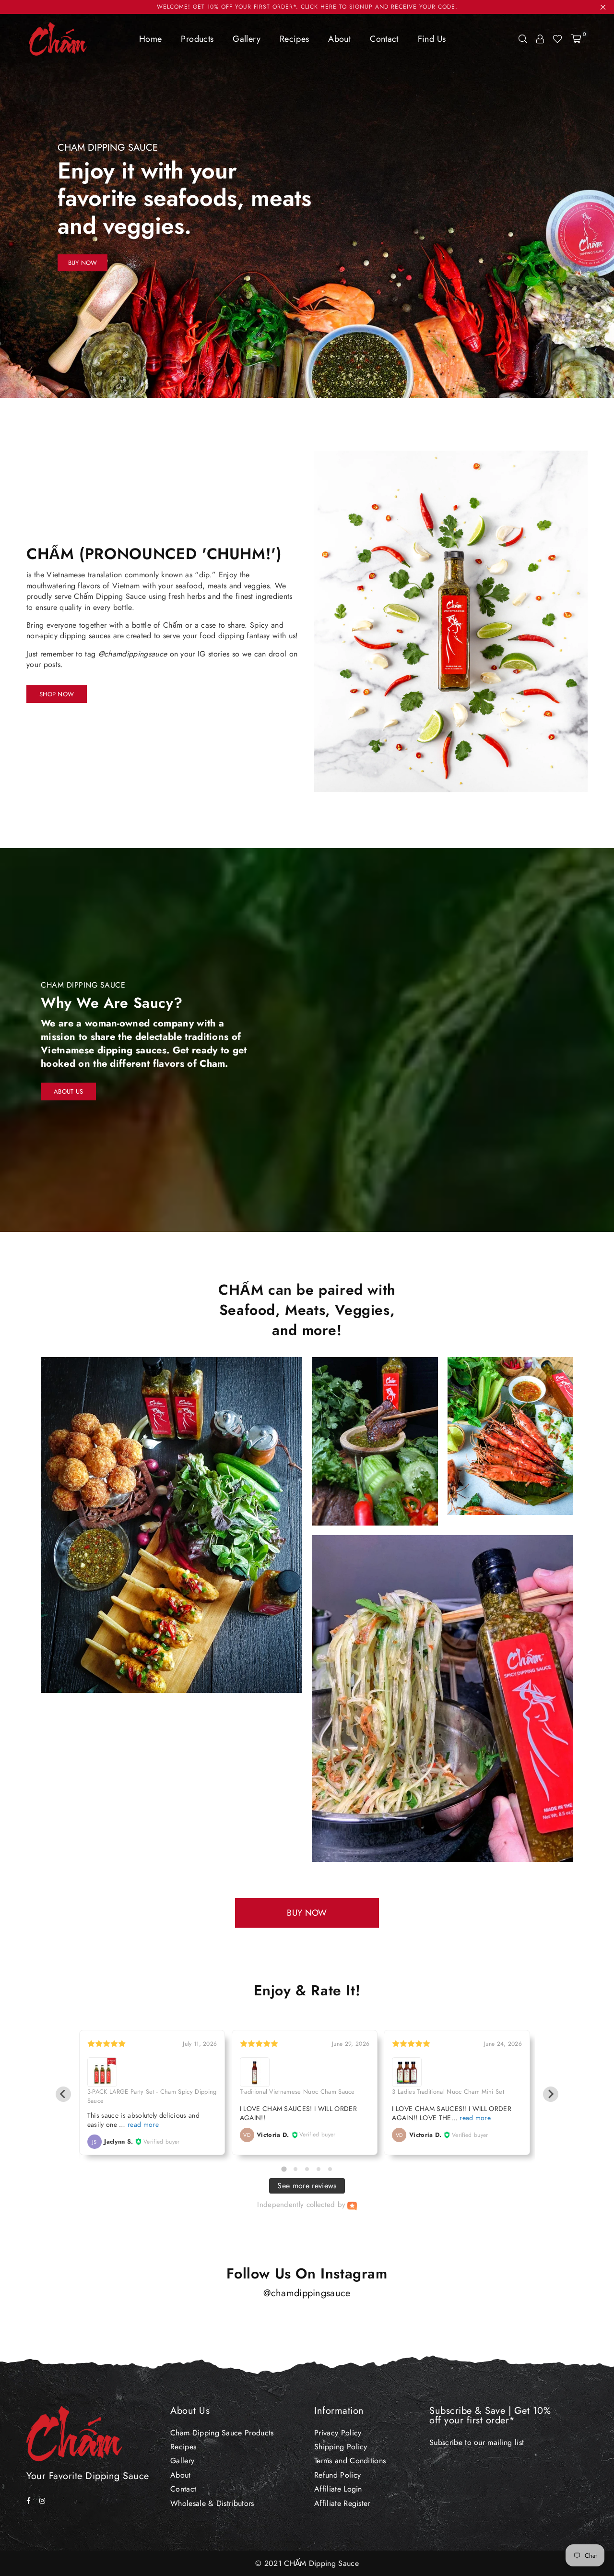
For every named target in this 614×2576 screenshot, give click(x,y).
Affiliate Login (338, 2489)
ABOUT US (68, 1091)
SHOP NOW (57, 694)
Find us (432, 39)
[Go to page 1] (284, 2169)
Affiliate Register (342, 2503)
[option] (307, 206)
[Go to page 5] (330, 2169)
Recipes (295, 39)
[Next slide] (551, 2094)
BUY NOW (307, 1913)
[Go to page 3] (307, 2169)
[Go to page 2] (295, 2169)
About (339, 39)
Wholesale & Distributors (212, 2503)
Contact (384, 39)
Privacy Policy (338, 2433)
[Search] (523, 39)
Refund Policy (337, 2475)
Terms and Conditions (350, 2461)
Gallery (247, 39)
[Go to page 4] (319, 2169)
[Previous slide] (63, 2094)
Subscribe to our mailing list (477, 2442)
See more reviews (307, 2186)
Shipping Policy (341, 2447)
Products (197, 39)
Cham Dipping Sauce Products (222, 2433)
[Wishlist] (557, 39)
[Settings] (540, 39)
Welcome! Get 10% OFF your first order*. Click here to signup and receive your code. (307, 7)
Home (150, 39)
